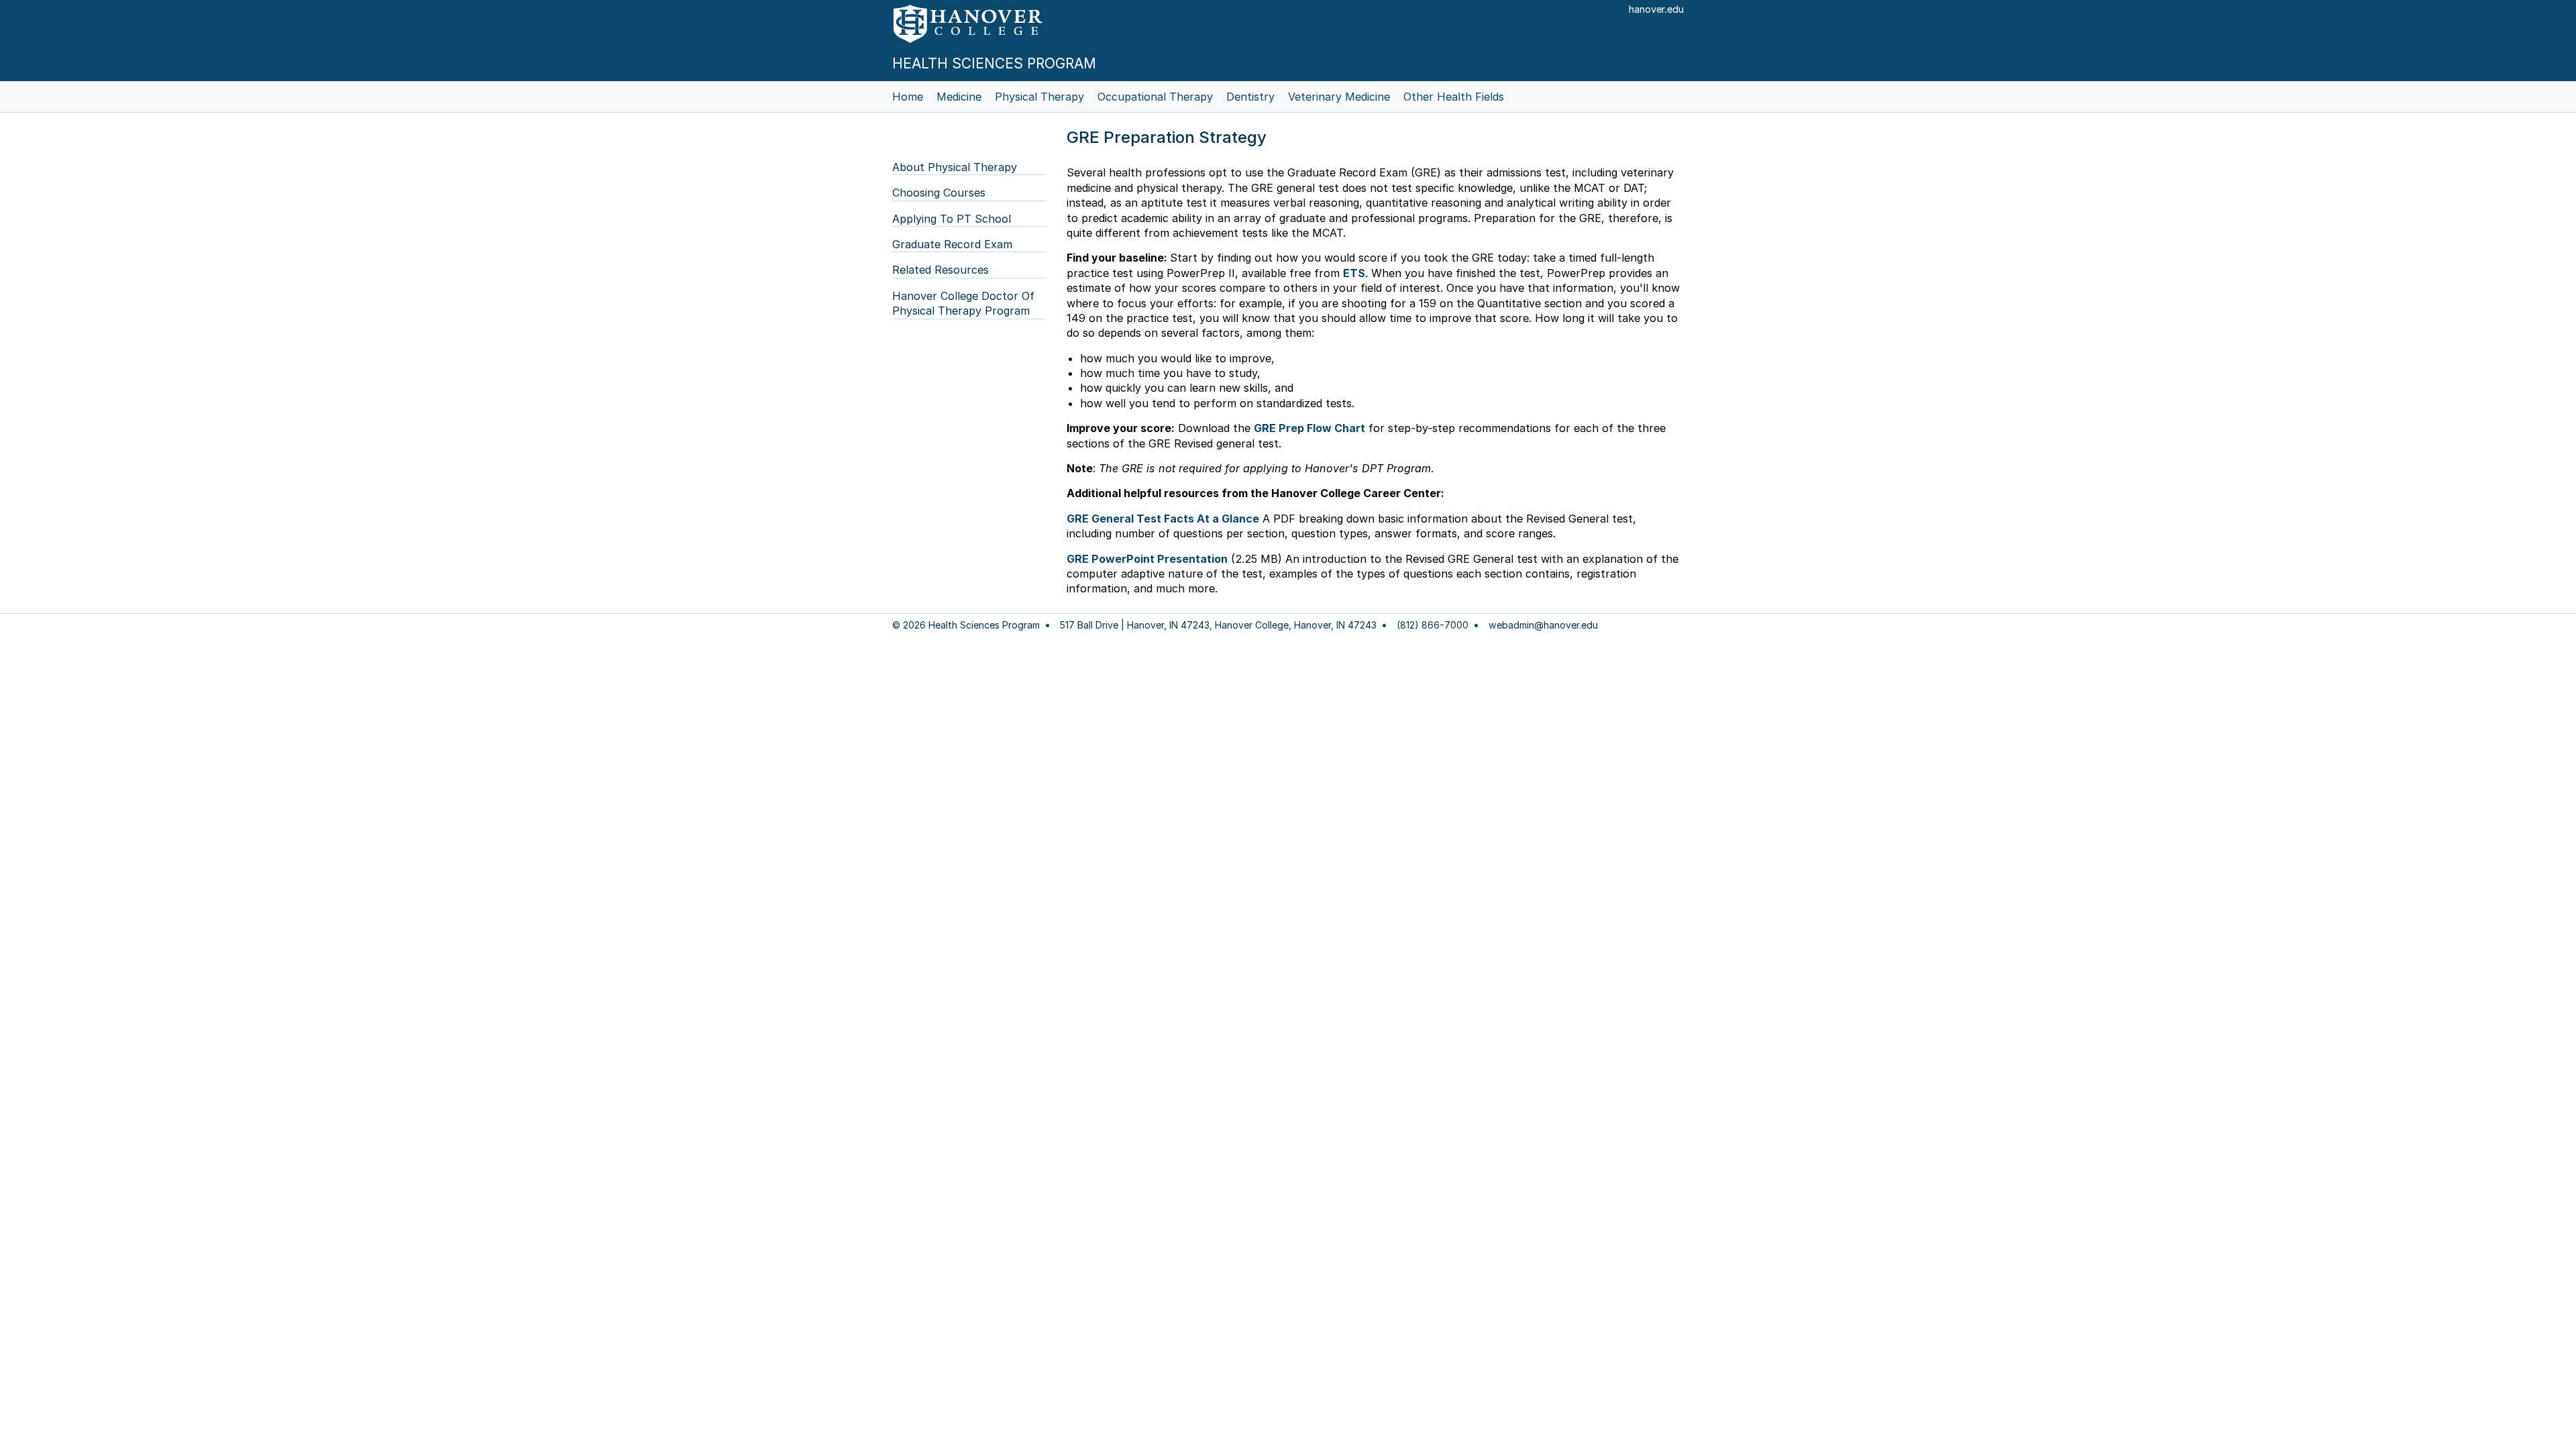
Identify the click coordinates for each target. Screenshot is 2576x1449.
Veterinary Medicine (1339, 97)
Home (908, 97)
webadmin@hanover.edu (1543, 625)
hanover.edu (1656, 9)
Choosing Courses (939, 193)
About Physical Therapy (955, 167)
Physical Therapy (1039, 97)
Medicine (959, 97)
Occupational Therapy (1155, 97)
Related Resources (941, 270)
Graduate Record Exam (952, 244)
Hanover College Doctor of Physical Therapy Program (963, 303)
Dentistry (1250, 97)
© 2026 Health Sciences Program (966, 625)
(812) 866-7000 (1433, 625)
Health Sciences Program (994, 63)
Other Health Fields (1454, 97)
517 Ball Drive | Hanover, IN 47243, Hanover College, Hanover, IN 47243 (1218, 625)
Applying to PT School (952, 219)
